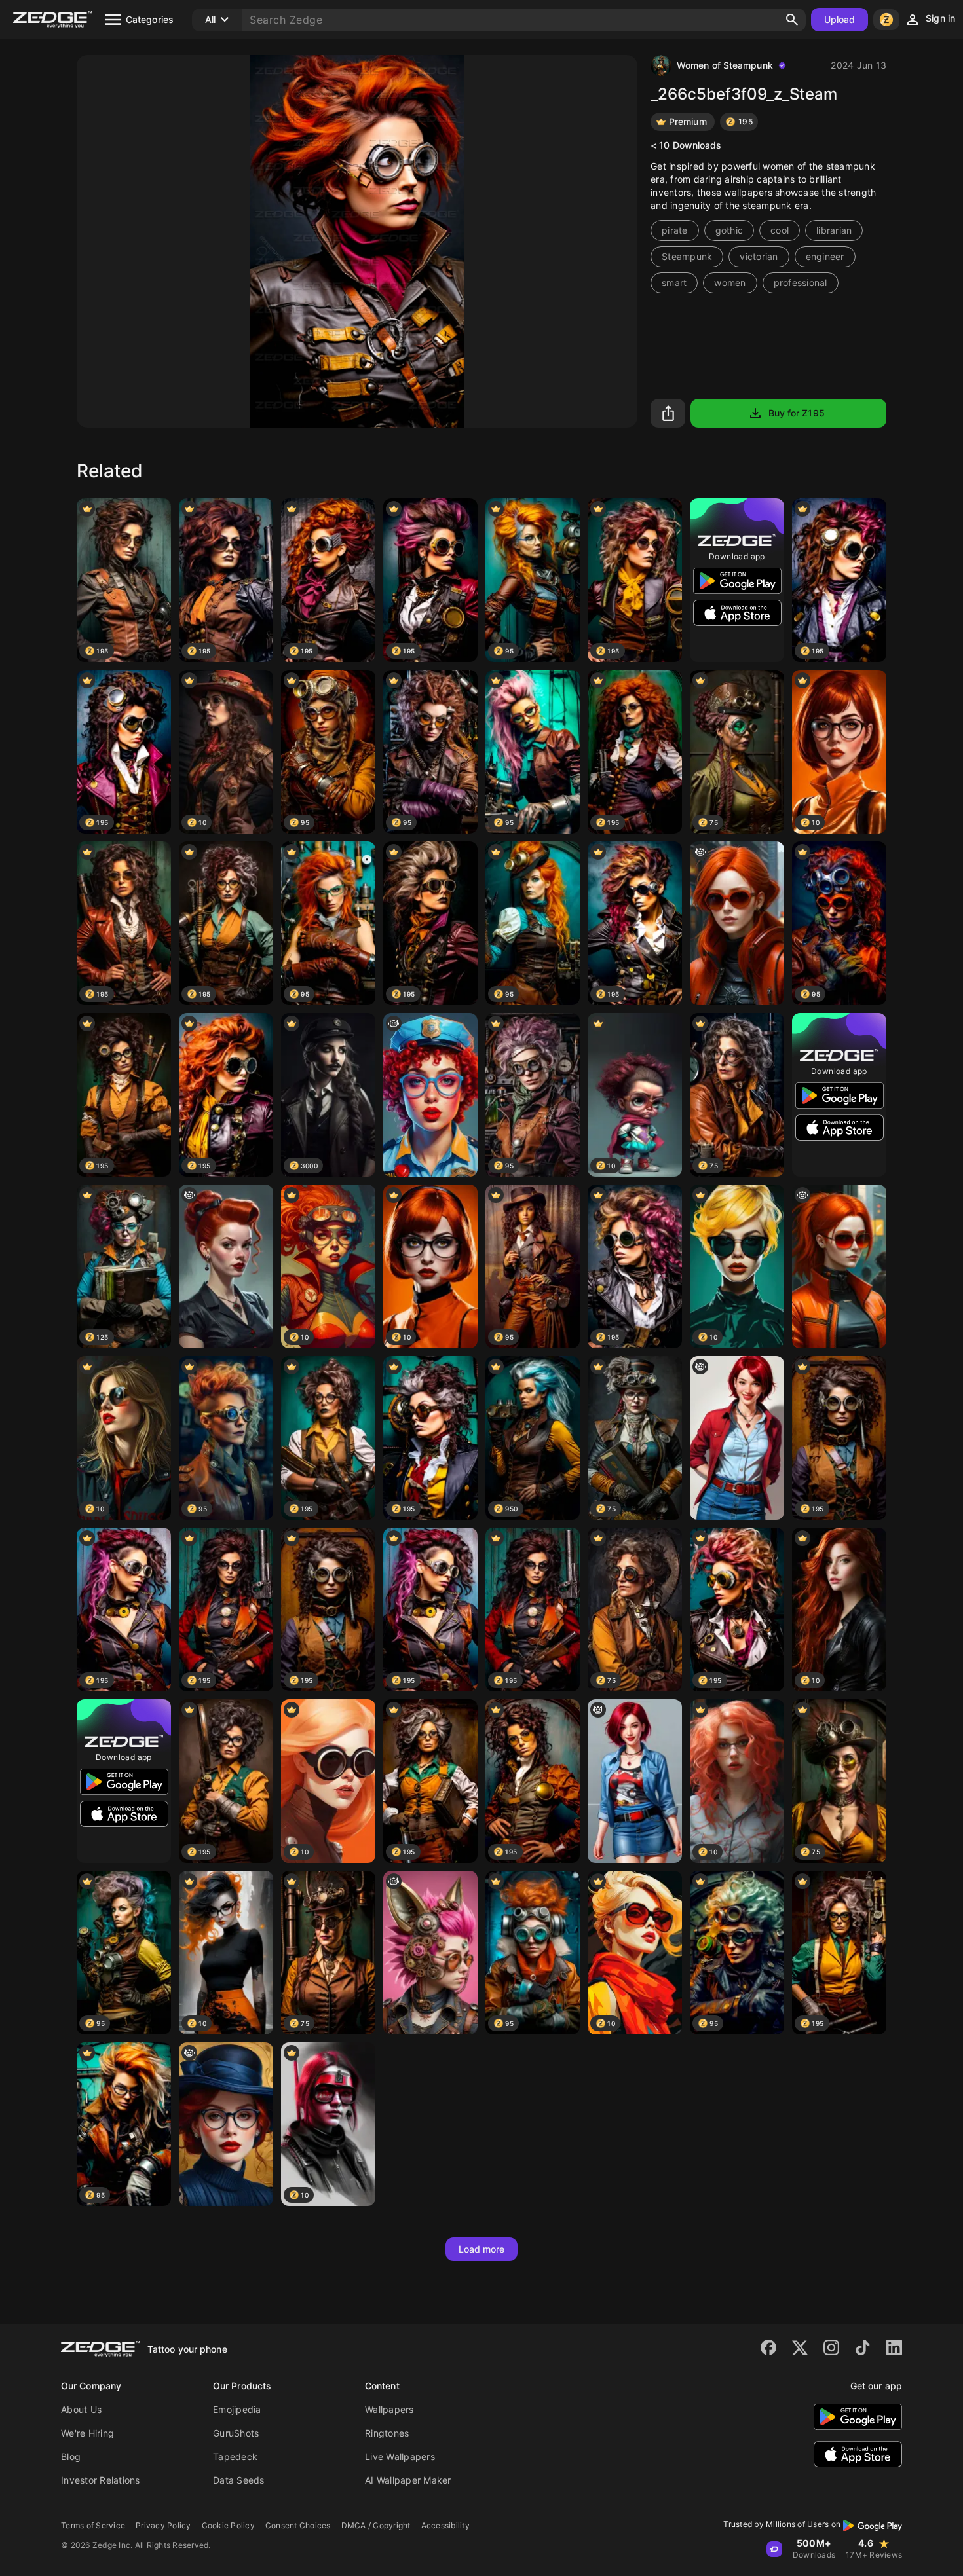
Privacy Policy (163, 2525)
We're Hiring (87, 2433)
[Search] (792, 20)
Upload (840, 19)
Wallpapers (389, 2409)
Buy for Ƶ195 (797, 413)
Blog (71, 2456)
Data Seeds (239, 2480)
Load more (482, 2249)
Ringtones (387, 2433)
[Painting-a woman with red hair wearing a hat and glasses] (226, 2124)
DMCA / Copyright (376, 2525)
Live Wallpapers (400, 2456)
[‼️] (430, 1095)
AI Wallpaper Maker (408, 2480)
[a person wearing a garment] (430, 1953)
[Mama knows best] (226, 1266)
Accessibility (445, 2525)
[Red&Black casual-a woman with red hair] (635, 1781)
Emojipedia (237, 2409)
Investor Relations (101, 2480)
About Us (81, 2409)
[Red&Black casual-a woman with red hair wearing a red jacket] (737, 1438)
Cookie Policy (228, 2525)
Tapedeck (235, 2456)
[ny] (737, 923)
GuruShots (236, 2433)
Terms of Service (93, 2525)
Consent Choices (298, 2525)
